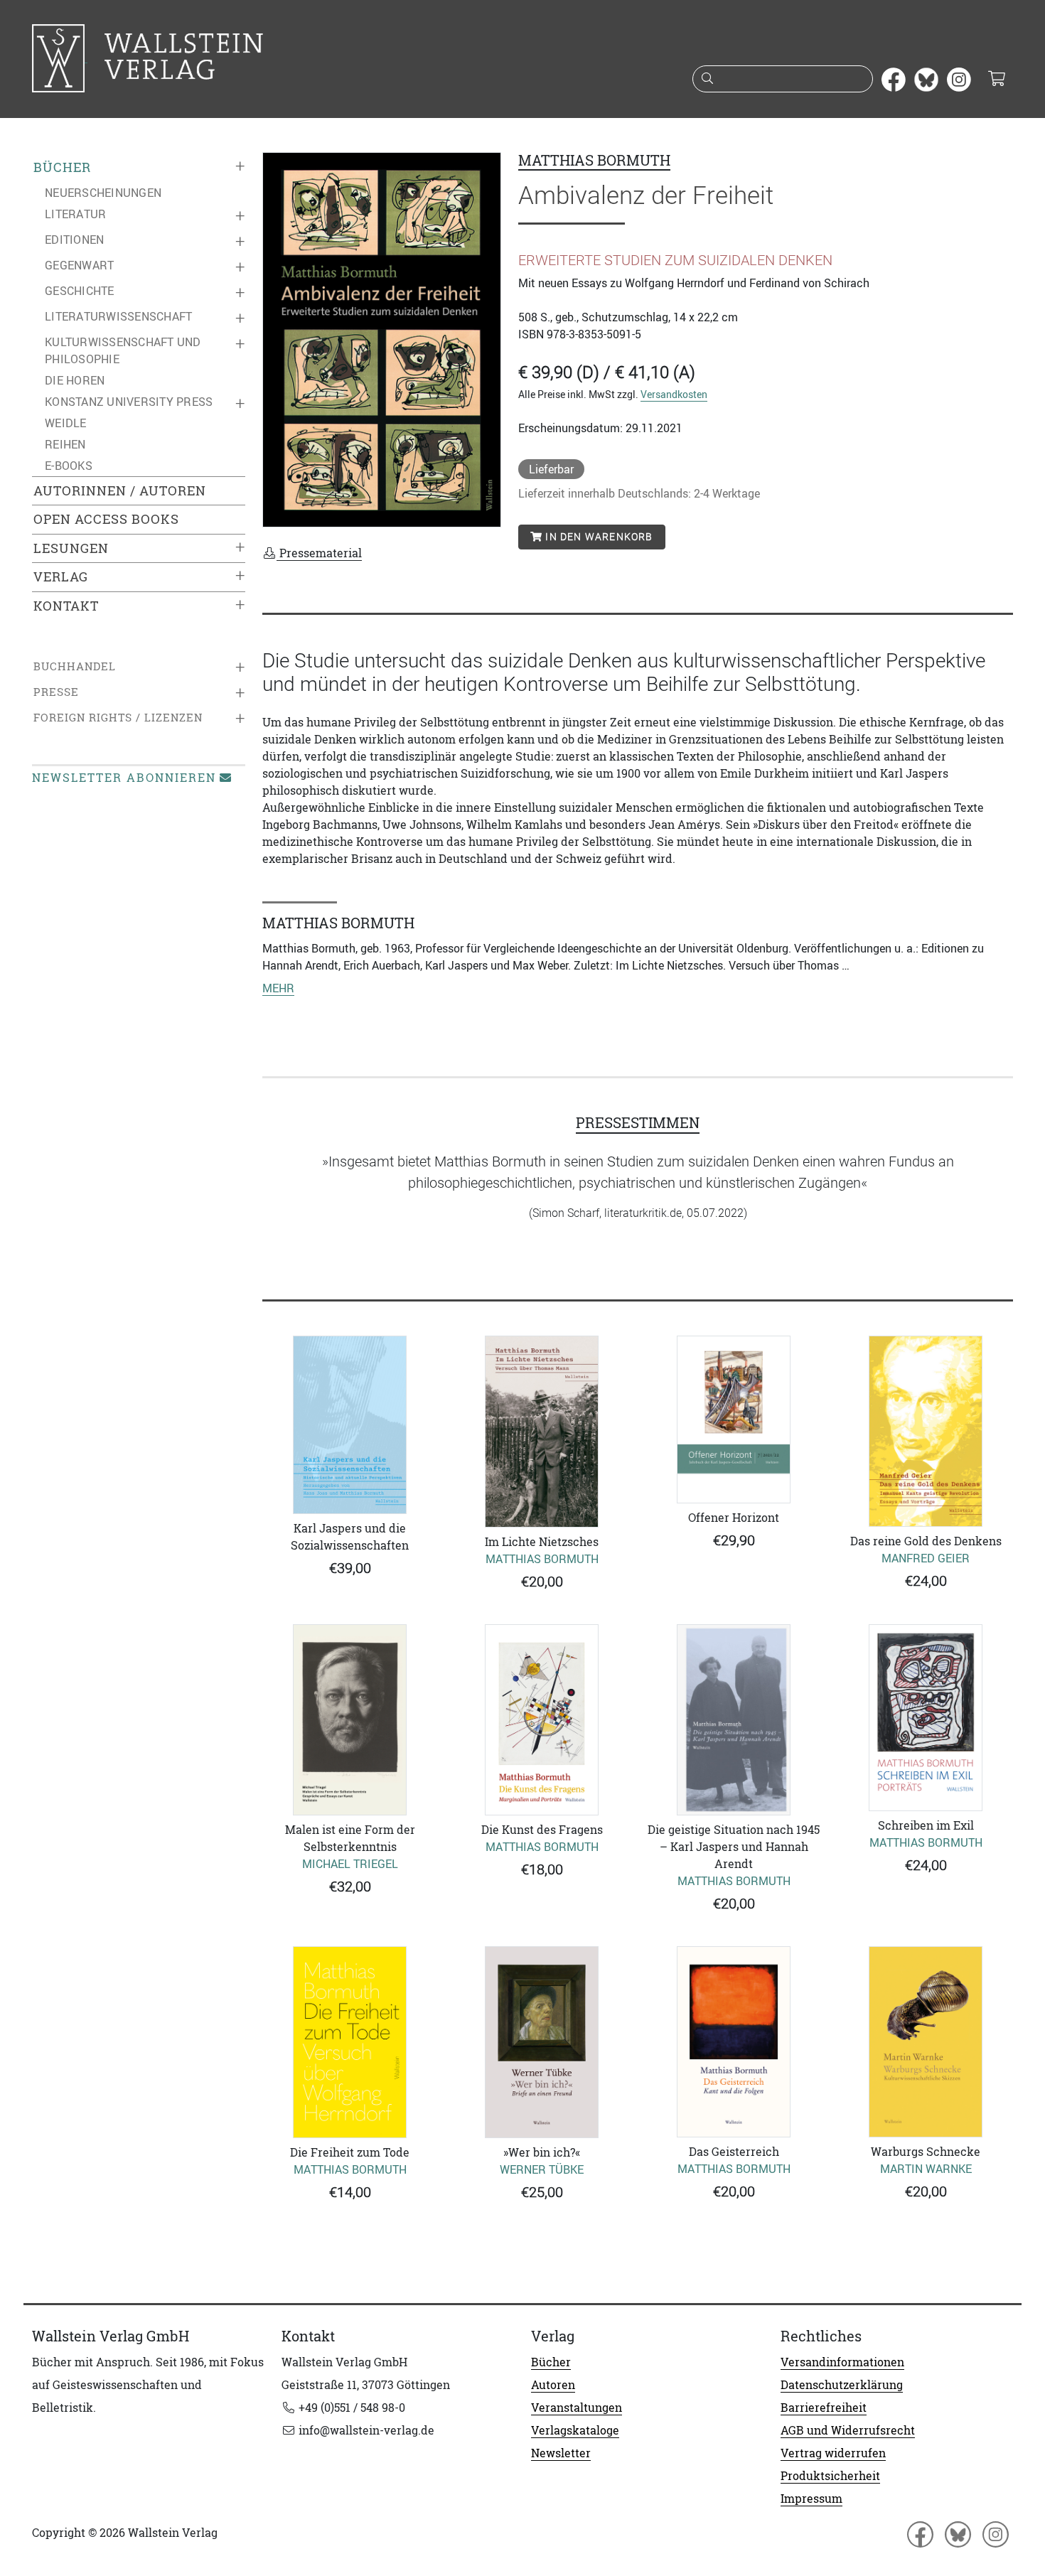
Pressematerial (319, 553)
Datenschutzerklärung (842, 2385)
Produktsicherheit (830, 2476)
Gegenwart (79, 265)
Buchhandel (75, 666)
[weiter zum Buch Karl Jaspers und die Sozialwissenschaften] (350, 1425)
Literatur (75, 214)
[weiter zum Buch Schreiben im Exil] (926, 1718)
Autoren (553, 2385)
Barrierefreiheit (824, 2408)
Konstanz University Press (129, 402)
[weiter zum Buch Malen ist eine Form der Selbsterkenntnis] (350, 1720)
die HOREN (75, 380)
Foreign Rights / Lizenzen (118, 718)
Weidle (66, 423)
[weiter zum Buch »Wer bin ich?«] (542, 2042)
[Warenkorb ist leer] (996, 80)
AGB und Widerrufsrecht (848, 2430)
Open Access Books (106, 519)
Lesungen (71, 548)
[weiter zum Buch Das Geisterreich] (734, 2042)
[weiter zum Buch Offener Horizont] (734, 1420)
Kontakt (66, 606)
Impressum (811, 2499)
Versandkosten (674, 394)
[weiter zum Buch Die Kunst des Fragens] (542, 1720)
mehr (278, 988)
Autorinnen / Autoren (120, 491)
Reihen (65, 444)
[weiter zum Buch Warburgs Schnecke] (926, 2042)
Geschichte (80, 291)
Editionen (74, 240)
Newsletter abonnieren (124, 778)
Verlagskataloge (575, 2430)
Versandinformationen (842, 2362)
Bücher (62, 167)
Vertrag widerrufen (833, 2453)
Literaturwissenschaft (118, 316)
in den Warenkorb (597, 537)
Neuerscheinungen (103, 193)
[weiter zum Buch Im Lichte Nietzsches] (542, 1432)
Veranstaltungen (577, 2408)
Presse (56, 692)
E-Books (69, 466)
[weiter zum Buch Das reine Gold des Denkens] (926, 1431)
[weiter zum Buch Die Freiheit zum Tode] (350, 2042)
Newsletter (561, 2453)
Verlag (61, 577)
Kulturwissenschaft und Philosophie (123, 350)
